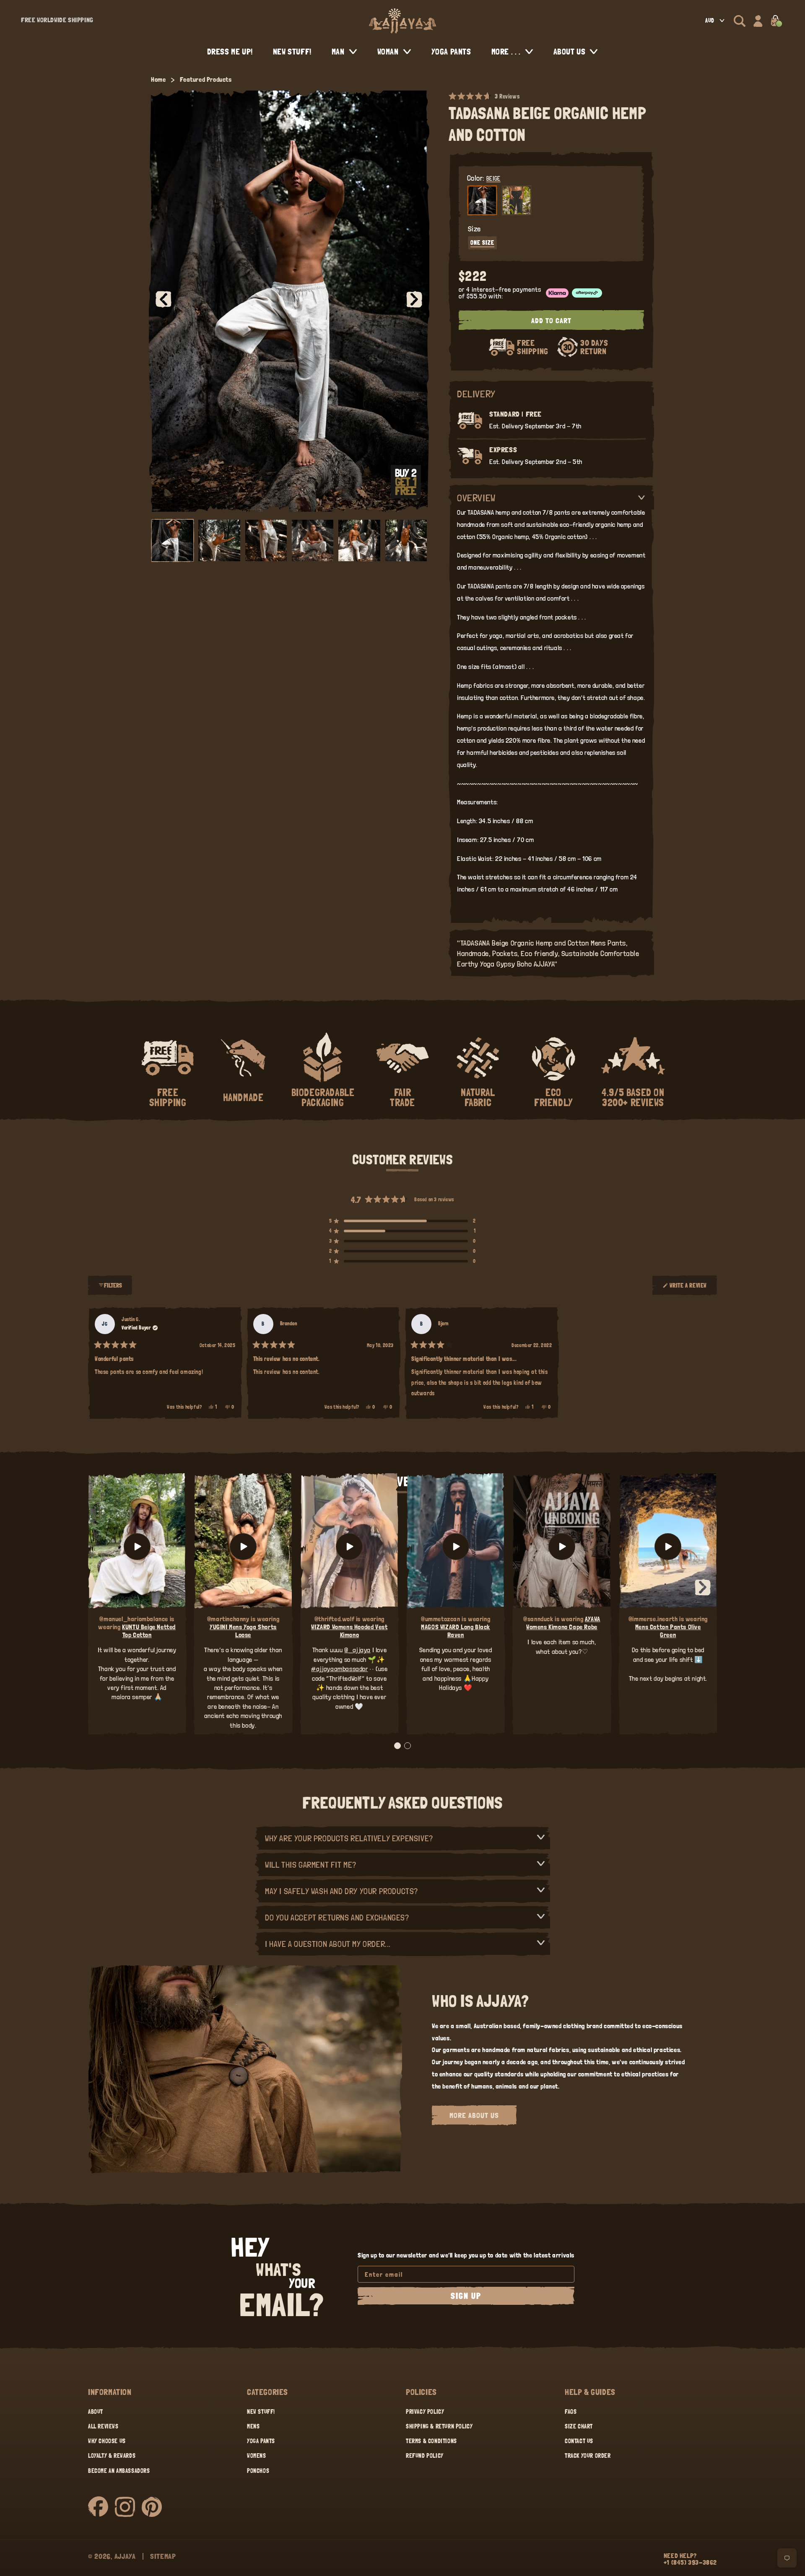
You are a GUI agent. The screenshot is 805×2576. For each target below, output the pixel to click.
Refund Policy (425, 2456)
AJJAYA (125, 2556)
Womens (257, 2456)
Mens (253, 2426)
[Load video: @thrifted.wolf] (349, 1547)
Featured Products (206, 79)
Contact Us (579, 2441)
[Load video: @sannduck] (562, 1547)
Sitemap (163, 2556)
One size (482, 243)
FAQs (571, 2412)
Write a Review (688, 1289)
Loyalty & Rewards (112, 2456)
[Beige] (482, 200)
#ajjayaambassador (339, 1669)
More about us (474, 2115)
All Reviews (103, 2426)
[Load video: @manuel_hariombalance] (137, 1547)
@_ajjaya (357, 1650)
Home (158, 79)
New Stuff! (261, 2412)
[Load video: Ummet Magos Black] (456, 1547)
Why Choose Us (107, 2441)
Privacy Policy (425, 2412)
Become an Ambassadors (119, 2471)
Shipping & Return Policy (439, 2426)
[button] (740, 21)
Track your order (588, 2456)
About (96, 2412)
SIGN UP (466, 2296)
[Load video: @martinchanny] (243, 1547)
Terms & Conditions (431, 2441)
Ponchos (258, 2471)
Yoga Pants (261, 2441)
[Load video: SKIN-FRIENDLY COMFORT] (668, 1547)
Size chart (579, 2426)
